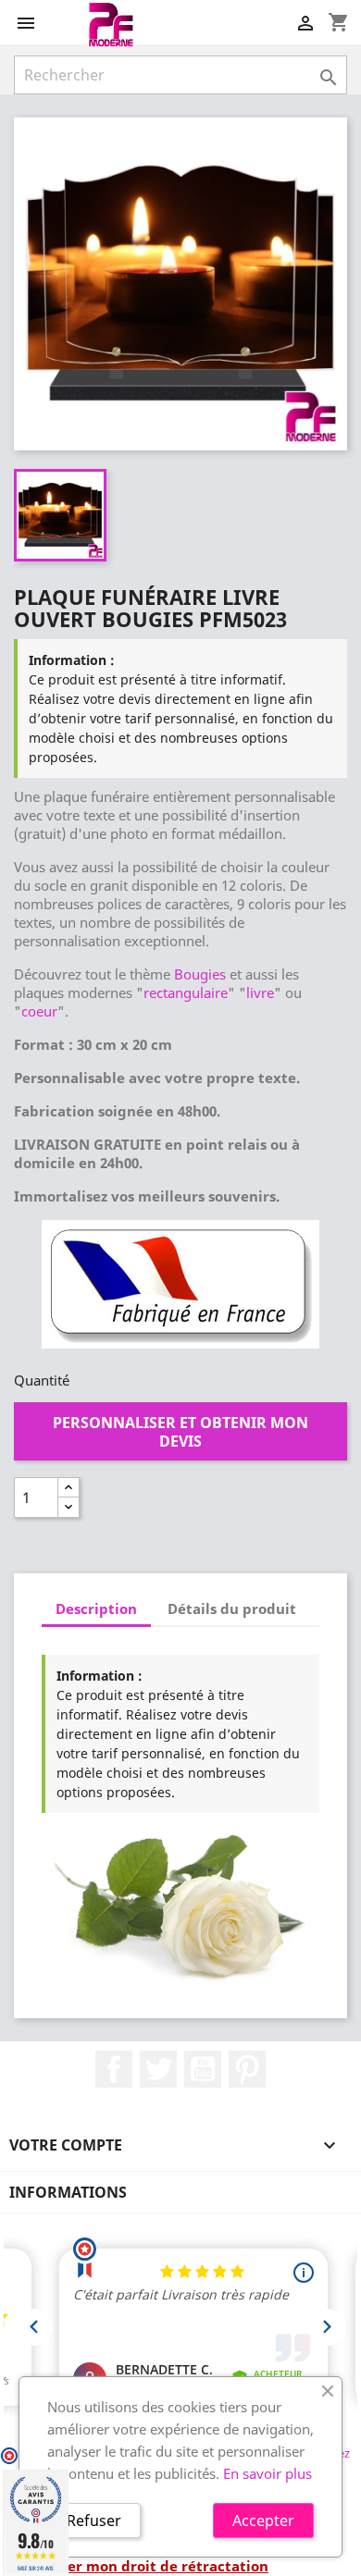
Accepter (263, 2521)
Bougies (200, 974)
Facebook (114, 2069)
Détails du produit (232, 1608)
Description (96, 1608)
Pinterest (247, 2069)
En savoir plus (268, 2473)
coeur (39, 1011)
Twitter (158, 2069)
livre (260, 992)
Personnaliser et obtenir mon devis (180, 1432)
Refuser (94, 2521)
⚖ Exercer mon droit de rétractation (141, 2566)
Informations (68, 2192)
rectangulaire (186, 992)
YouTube (203, 2069)
